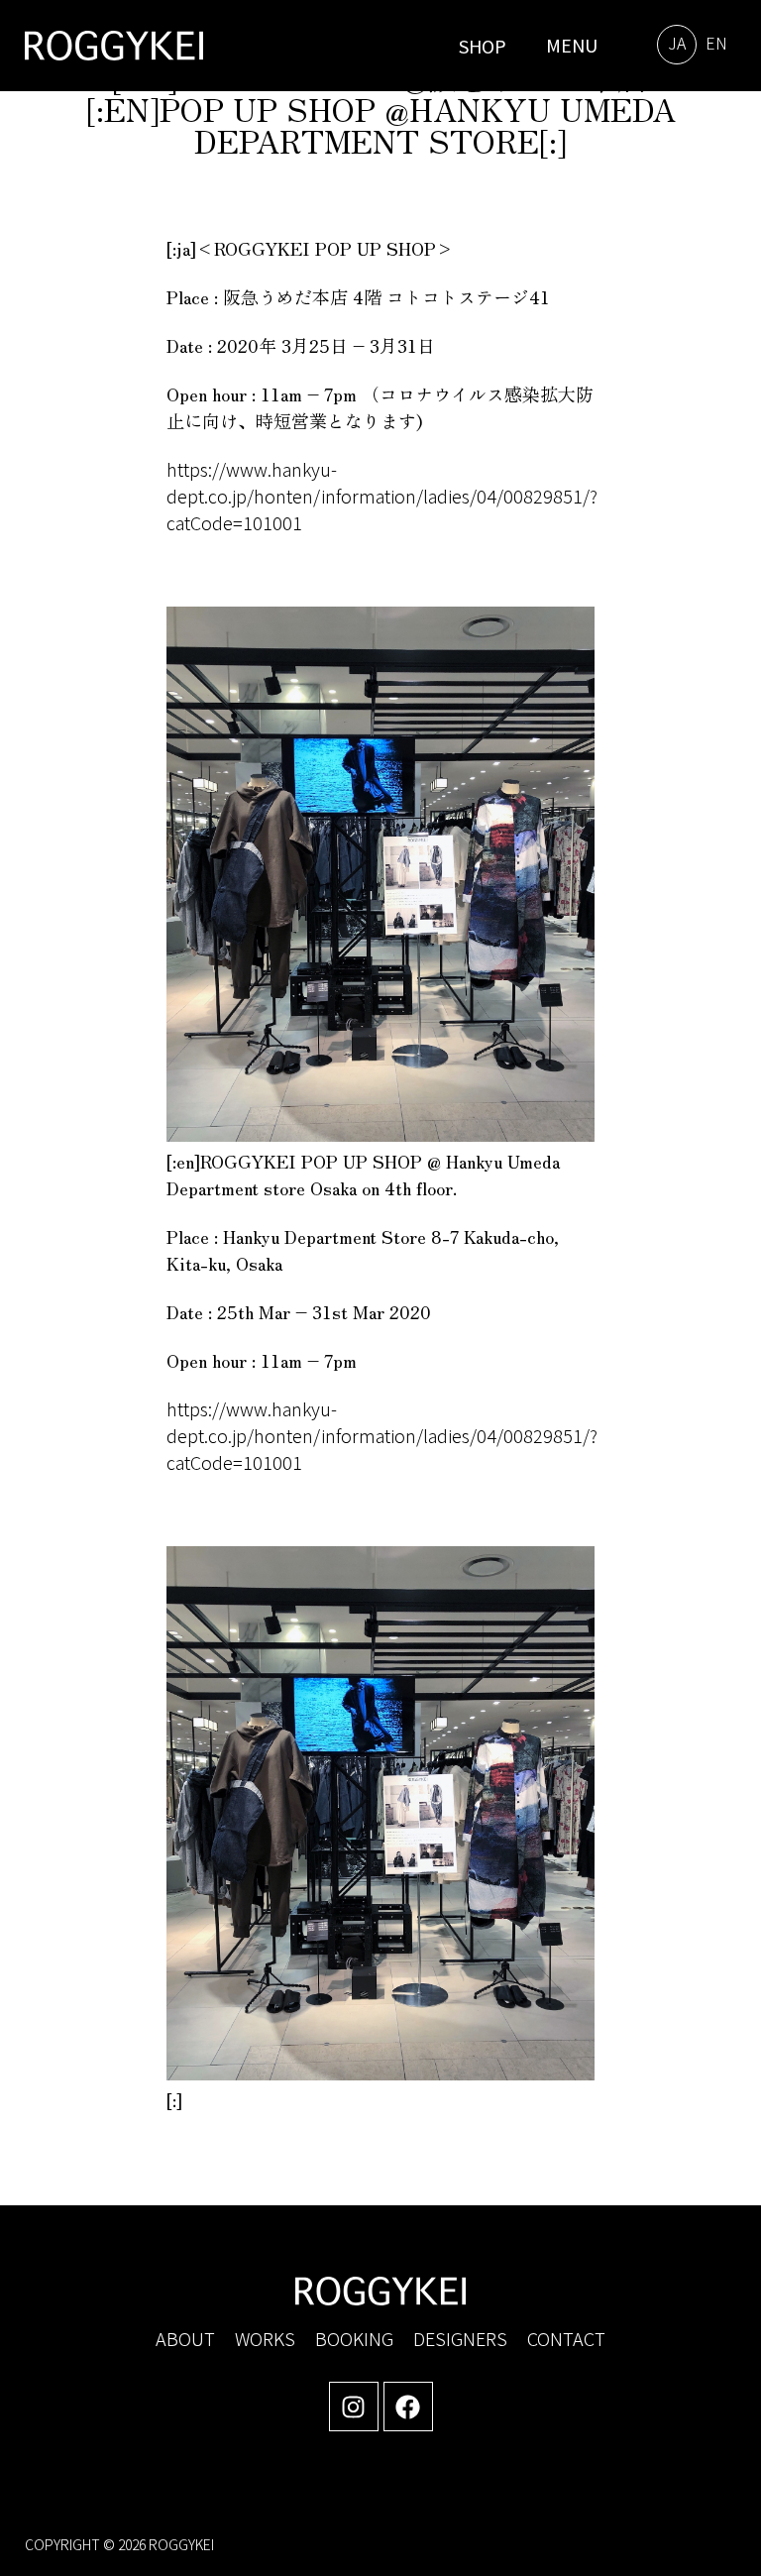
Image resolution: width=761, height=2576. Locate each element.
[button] (567, 45)
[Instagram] (354, 2407)
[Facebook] (408, 2407)
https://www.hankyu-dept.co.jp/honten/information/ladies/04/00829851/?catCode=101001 (382, 496)
